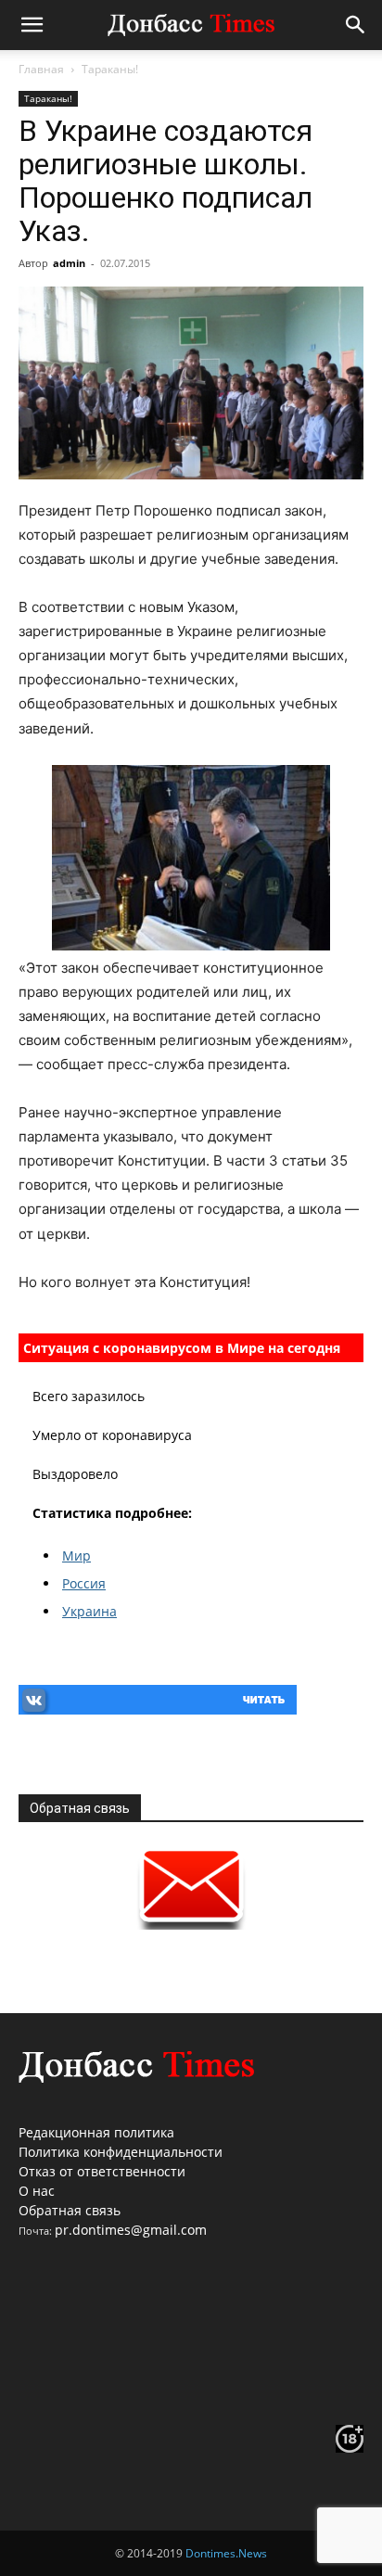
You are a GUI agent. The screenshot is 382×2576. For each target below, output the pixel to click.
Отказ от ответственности (102, 2171)
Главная (41, 69)
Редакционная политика (96, 2132)
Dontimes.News (226, 2553)
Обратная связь (70, 2210)
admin (69, 263)
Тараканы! (110, 69)
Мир (76, 1556)
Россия (84, 1583)
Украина (89, 1611)
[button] (32, 25)
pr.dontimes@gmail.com (131, 2230)
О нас (37, 2191)
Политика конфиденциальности (121, 2152)
